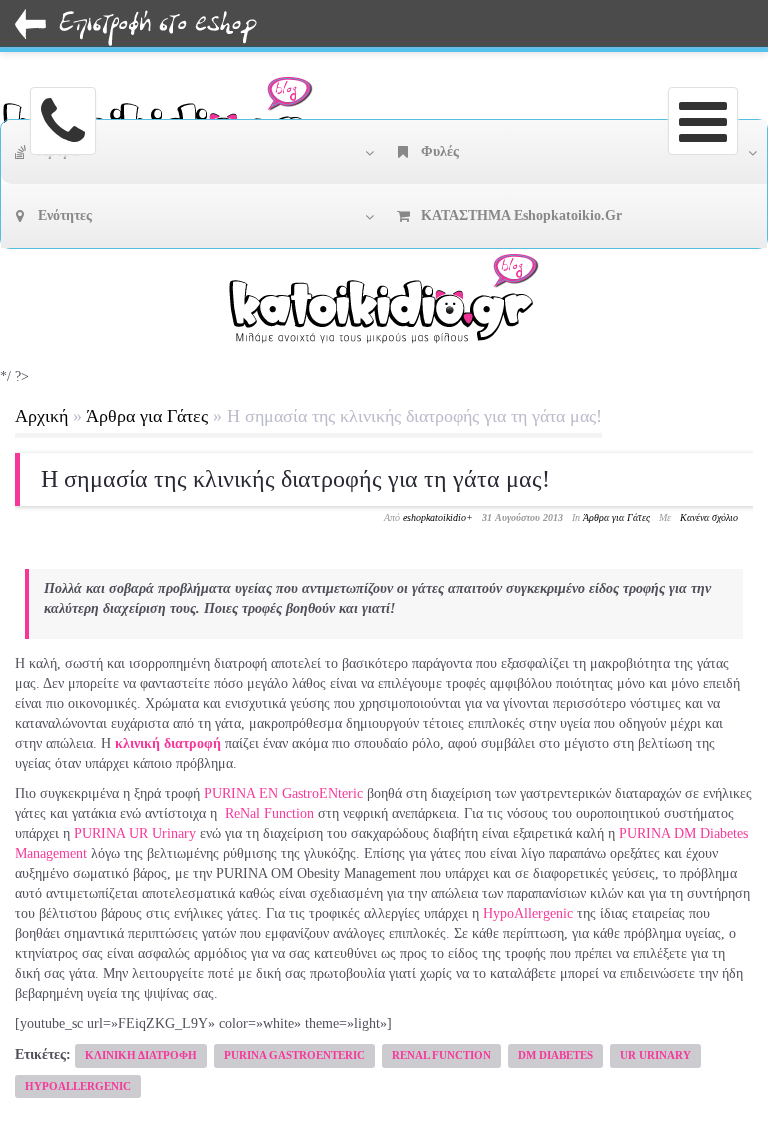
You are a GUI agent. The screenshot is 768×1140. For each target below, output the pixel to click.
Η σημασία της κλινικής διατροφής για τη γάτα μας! (295, 479)
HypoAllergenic (528, 913)
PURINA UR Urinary (135, 833)
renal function (441, 1055)
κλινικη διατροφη (141, 1055)
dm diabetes (555, 1055)
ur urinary (655, 1055)
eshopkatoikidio (434, 517)
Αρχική (41, 416)
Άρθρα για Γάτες (147, 416)
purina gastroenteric (294, 1055)
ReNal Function (269, 813)
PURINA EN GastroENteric (283, 793)
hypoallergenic (78, 1086)
